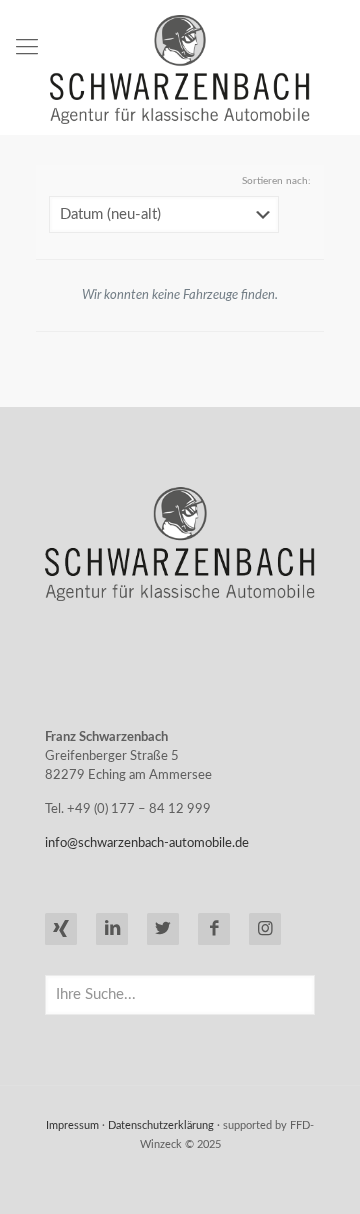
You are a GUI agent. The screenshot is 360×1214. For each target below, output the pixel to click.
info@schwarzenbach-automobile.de (147, 843)
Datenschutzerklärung (161, 1125)
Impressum (72, 1125)
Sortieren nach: (276, 181)
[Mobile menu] (27, 47)
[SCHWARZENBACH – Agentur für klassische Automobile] (180, 69)
